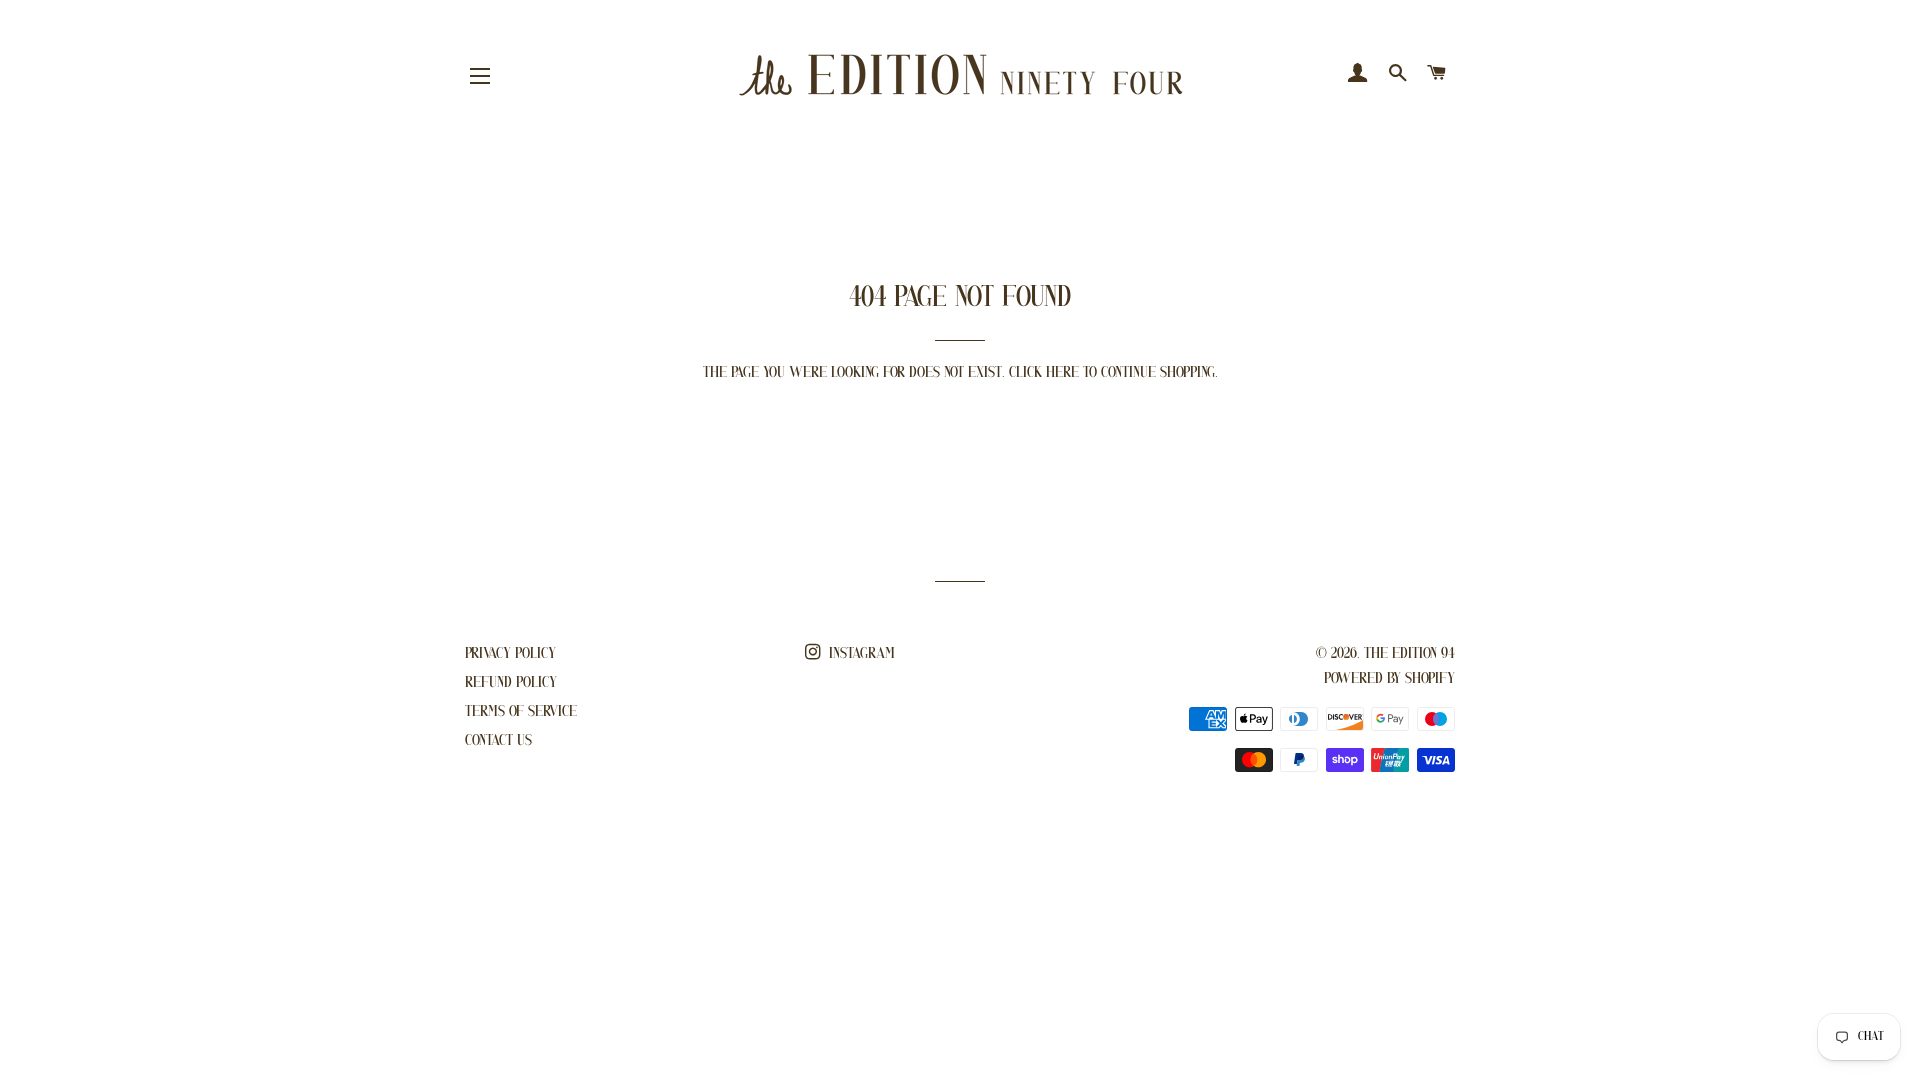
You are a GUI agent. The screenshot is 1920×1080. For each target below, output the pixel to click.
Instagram (860, 654)
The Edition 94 (1409, 654)
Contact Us (498, 741)
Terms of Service (521, 712)
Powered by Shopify (1389, 679)
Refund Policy (511, 683)
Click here (1044, 373)
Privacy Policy (510, 654)
